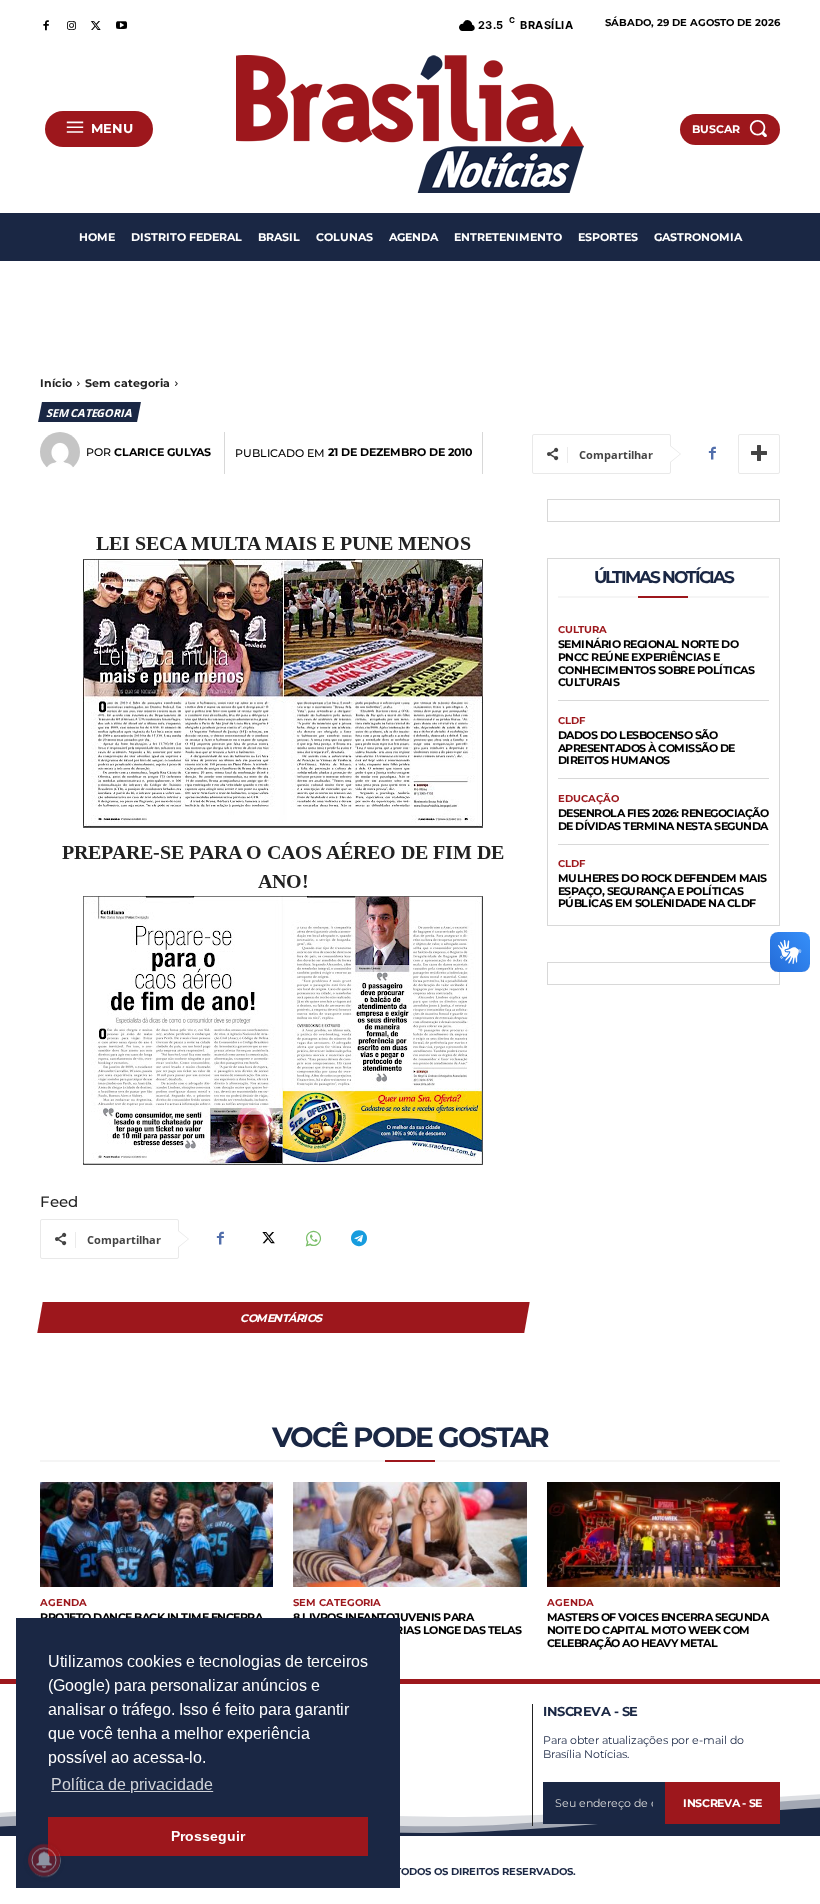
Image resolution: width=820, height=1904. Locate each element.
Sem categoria (127, 383)
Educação (588, 799)
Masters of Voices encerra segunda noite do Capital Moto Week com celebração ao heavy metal (658, 1629)
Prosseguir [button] (208, 1836)
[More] (759, 454)
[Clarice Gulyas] (63, 452)
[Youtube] (121, 22)
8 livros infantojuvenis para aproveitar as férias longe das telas (407, 1623)
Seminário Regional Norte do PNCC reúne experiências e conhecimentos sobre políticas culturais (656, 663)
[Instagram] (70, 22)
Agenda (63, 1603)
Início (56, 383)
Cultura (582, 630)
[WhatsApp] (312, 1239)
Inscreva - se (722, 1803)
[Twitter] (96, 22)
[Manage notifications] (44, 1860)
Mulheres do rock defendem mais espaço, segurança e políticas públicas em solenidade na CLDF (662, 890)
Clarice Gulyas (162, 452)
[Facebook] (45, 22)
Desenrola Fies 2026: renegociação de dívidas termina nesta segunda (663, 819)
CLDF (571, 721)
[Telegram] (358, 1239)
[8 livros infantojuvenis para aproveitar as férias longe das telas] (409, 1534)
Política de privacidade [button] (132, 1784)
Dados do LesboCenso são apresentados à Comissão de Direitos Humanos (646, 747)
